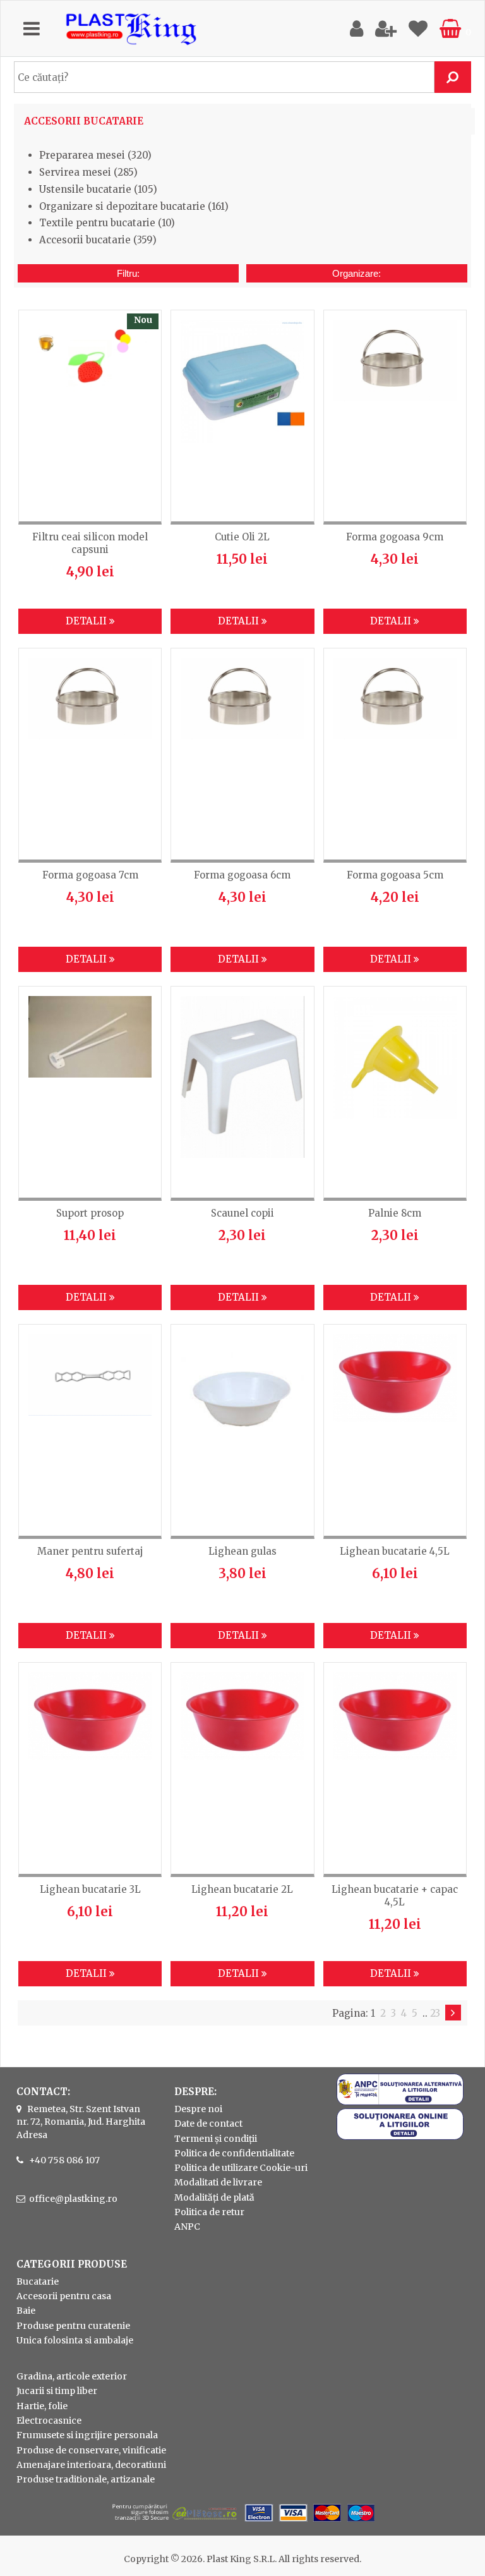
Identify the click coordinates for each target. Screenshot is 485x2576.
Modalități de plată (214, 2197)
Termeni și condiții (216, 2139)
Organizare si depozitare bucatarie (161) (134, 206)
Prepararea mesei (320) (95, 155)
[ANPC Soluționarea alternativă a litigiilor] (400, 2102)
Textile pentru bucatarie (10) (107, 223)
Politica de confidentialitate (234, 2153)
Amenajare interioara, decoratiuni (91, 2465)
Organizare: (356, 273)
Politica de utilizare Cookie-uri (241, 2168)
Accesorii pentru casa (64, 2296)
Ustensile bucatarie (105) (98, 189)
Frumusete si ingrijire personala (87, 2435)
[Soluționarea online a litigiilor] (400, 2137)
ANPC (187, 2227)
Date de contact (208, 2123)
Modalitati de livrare (218, 2182)
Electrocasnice (49, 2421)
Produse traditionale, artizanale (86, 2479)
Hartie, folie (42, 2406)
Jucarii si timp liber (57, 2391)
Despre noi (198, 2109)
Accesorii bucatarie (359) (98, 240)
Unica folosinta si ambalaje (75, 2340)
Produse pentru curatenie (73, 2326)
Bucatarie (38, 2281)
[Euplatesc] (242, 2523)
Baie (26, 2311)
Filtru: (128, 273)
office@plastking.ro (73, 2199)
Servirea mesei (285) (88, 172)
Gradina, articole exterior (72, 2376)
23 (435, 2013)
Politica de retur (209, 2212)
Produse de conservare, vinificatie (91, 2450)
